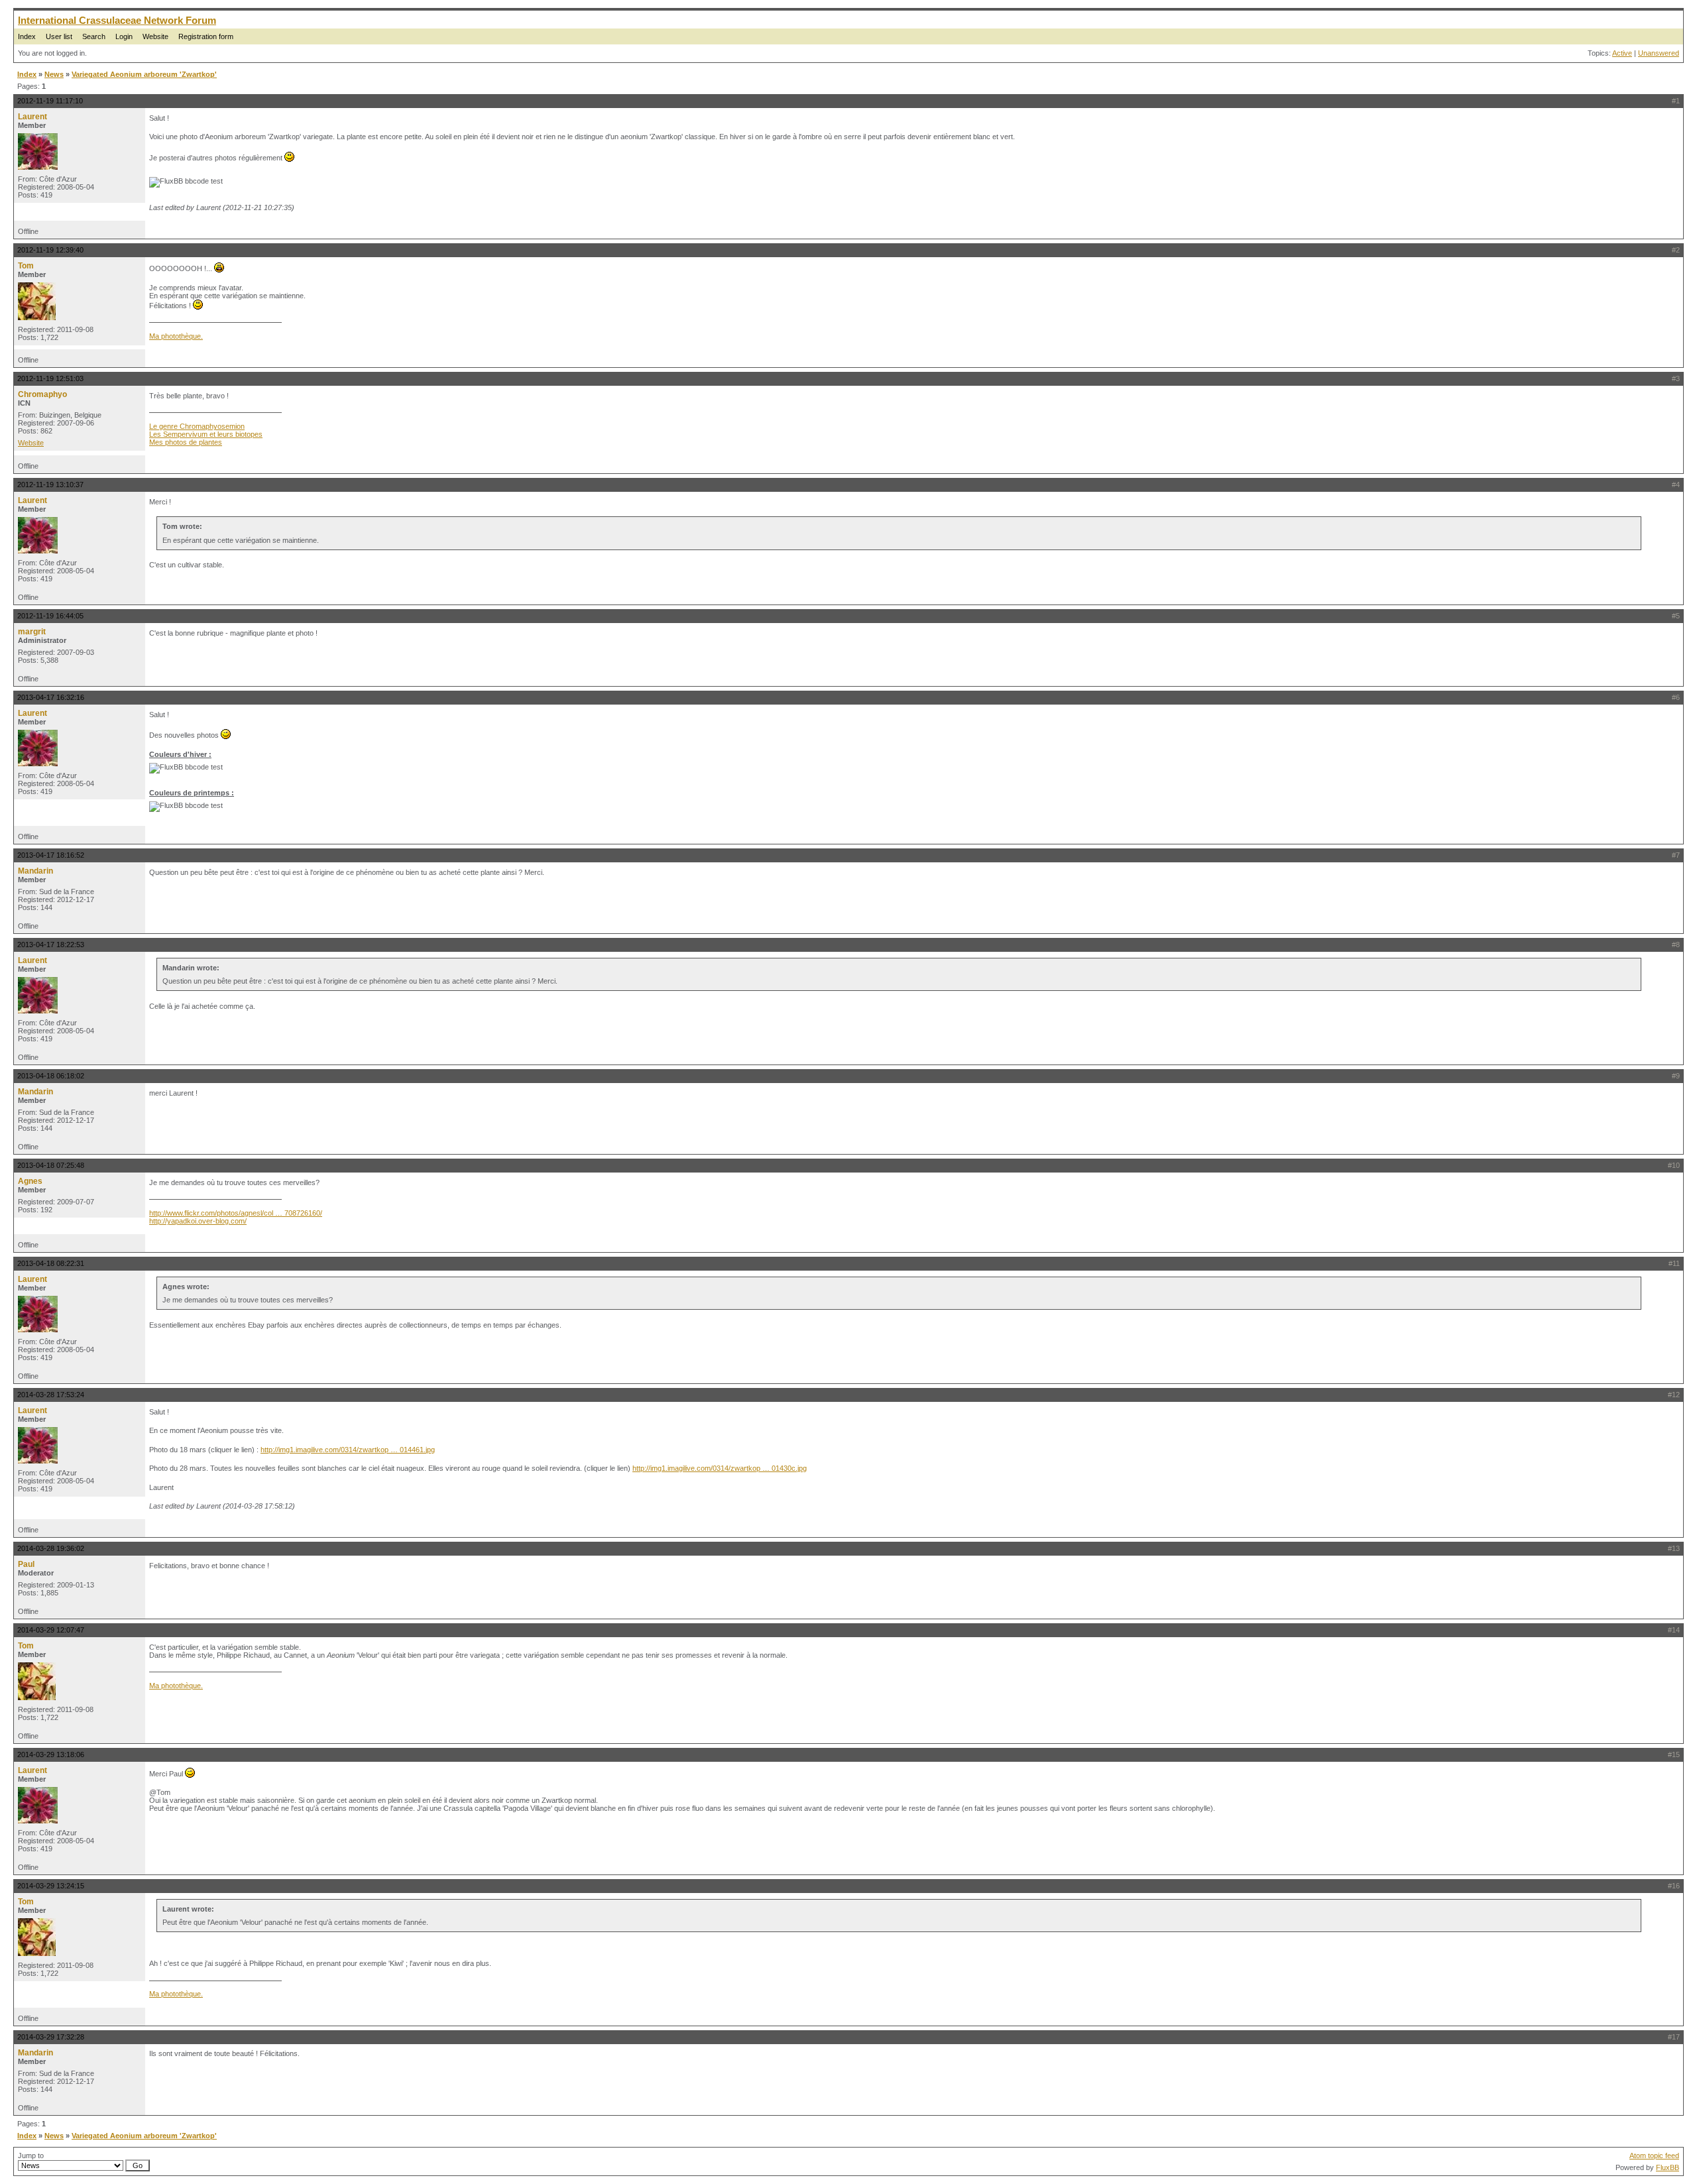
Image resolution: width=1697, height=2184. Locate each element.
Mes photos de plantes (186, 442)
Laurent (32, 117)
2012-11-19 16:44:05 (50, 616)
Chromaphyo (42, 394)
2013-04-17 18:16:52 (51, 855)
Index (27, 36)
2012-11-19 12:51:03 (50, 378)
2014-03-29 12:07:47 (51, 1630)
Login (124, 36)
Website (155, 36)
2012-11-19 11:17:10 (50, 101)
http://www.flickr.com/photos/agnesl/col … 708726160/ (236, 1213)
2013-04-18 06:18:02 (51, 1076)
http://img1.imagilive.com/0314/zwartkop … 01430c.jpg (720, 1468)
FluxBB (1668, 2167)
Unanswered (1659, 53)
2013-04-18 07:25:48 (51, 1165)
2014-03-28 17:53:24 (51, 1395)
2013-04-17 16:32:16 (51, 697)
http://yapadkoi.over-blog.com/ (198, 1221)
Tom (26, 266)
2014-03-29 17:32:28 (51, 2037)
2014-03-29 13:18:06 (51, 1754)
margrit (32, 632)
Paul (26, 1564)
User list (59, 36)
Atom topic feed (1654, 2155)
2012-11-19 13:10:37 (50, 485)
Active (1622, 53)
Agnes (30, 1181)
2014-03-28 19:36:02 (51, 1548)
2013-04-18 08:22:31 (51, 1263)
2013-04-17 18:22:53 (51, 945)
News (54, 74)
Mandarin (35, 871)
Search (94, 36)
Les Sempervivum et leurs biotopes (206, 434)
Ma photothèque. (176, 336)
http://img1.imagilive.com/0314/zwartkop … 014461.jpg (348, 1450)
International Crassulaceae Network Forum (117, 20)
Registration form (206, 36)
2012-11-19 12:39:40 (50, 250)
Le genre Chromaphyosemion (197, 426)
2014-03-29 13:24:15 (51, 1886)
